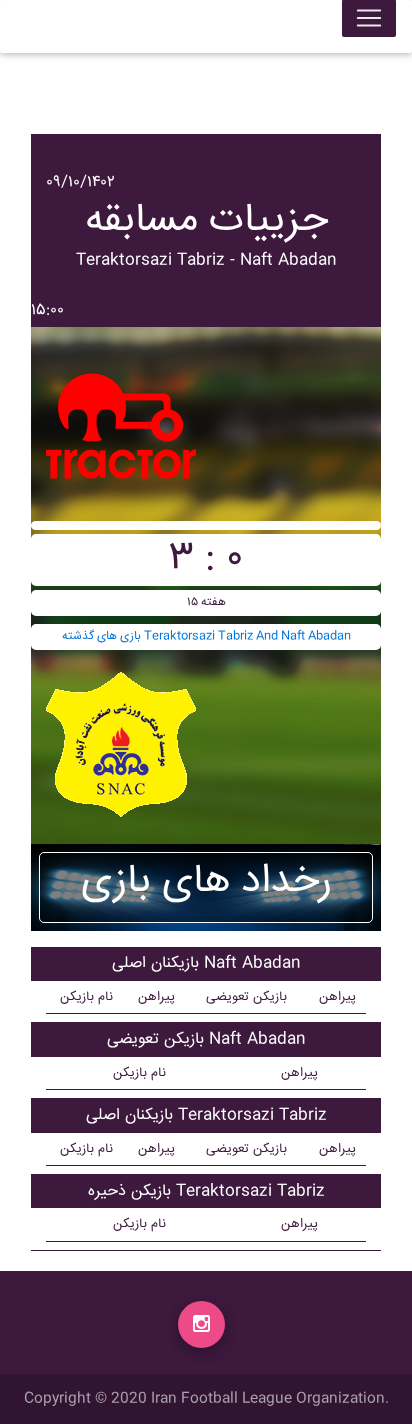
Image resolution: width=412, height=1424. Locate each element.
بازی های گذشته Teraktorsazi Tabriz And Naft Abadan (206, 636)
